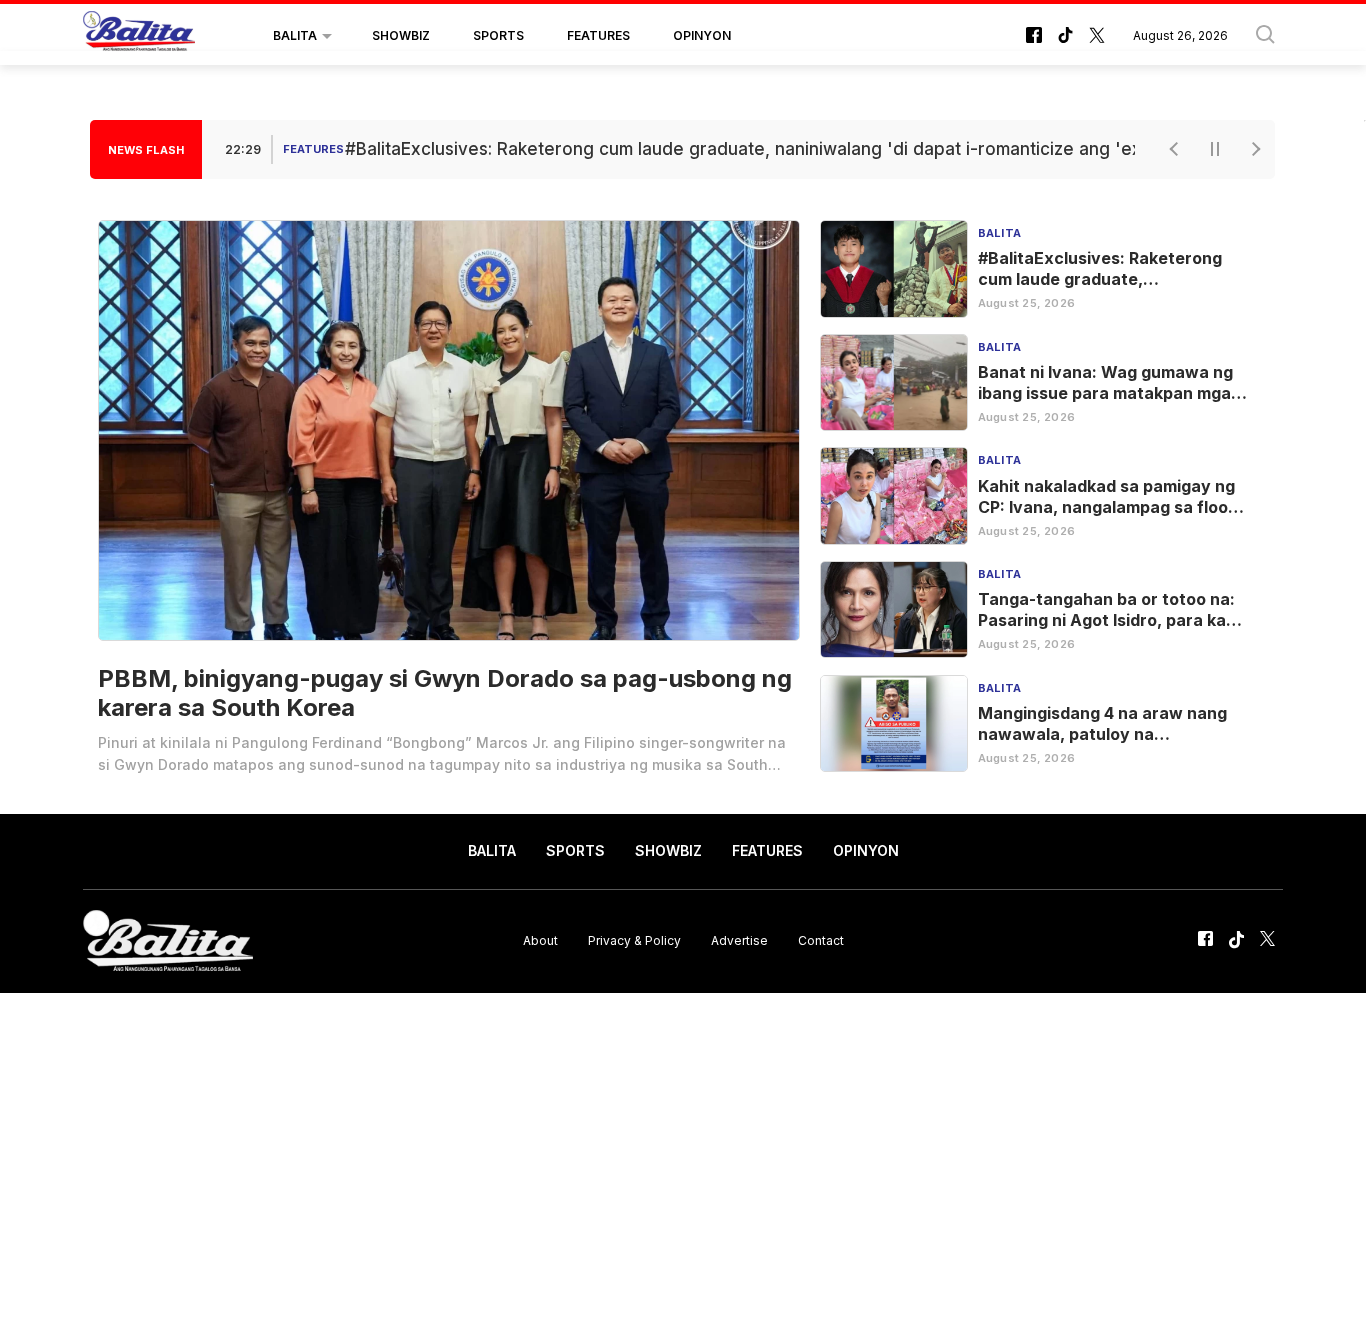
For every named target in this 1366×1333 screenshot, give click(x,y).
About (540, 940)
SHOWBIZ (401, 35)
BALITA (295, 35)
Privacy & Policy (634, 940)
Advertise (739, 940)
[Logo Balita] (139, 36)
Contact (821, 940)
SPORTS (498, 35)
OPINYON (702, 35)
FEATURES (598, 35)
